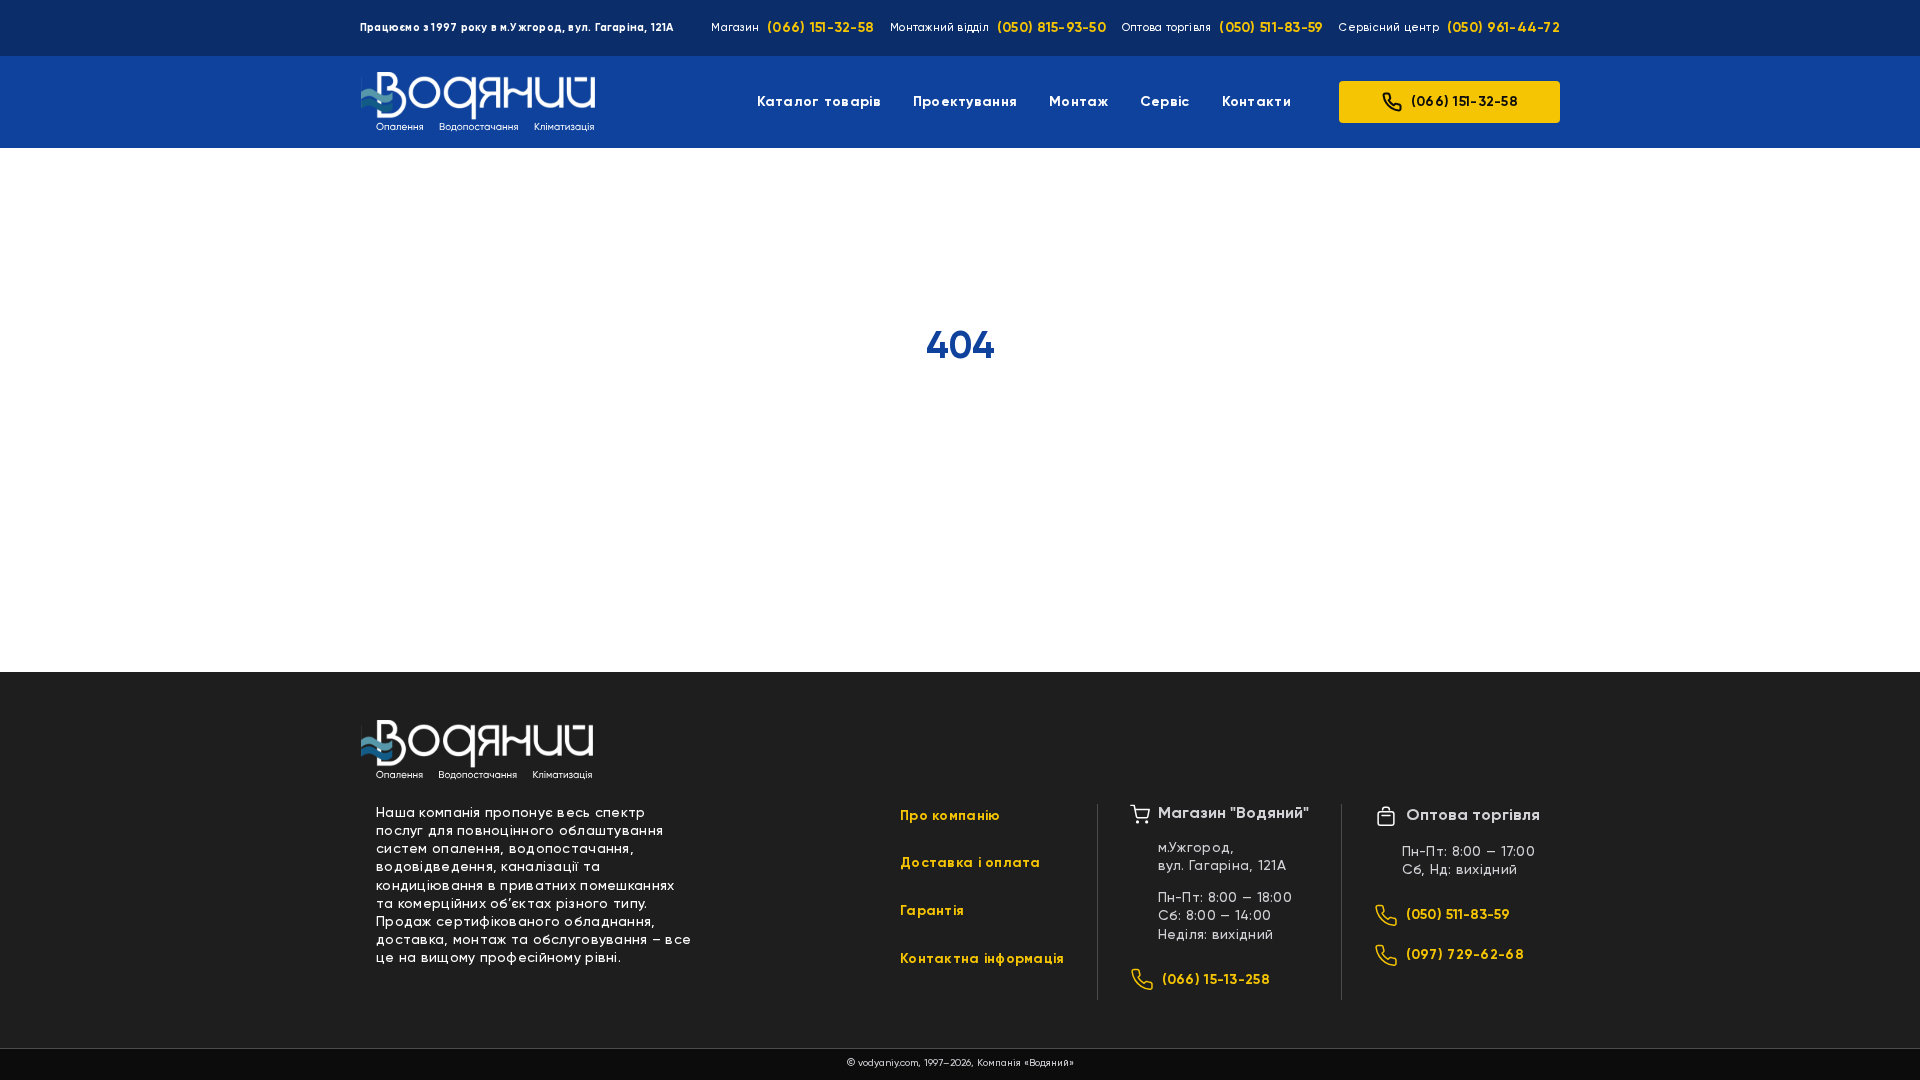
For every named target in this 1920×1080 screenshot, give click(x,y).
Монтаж (1078, 102)
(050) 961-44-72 (1503, 28)
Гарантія (932, 911)
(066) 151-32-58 (820, 28)
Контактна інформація (982, 959)
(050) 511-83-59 (1271, 28)
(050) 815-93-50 (1051, 28)
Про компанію (950, 816)
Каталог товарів (819, 102)
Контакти (1256, 102)
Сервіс (1165, 102)
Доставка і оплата (970, 863)
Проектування (965, 102)
